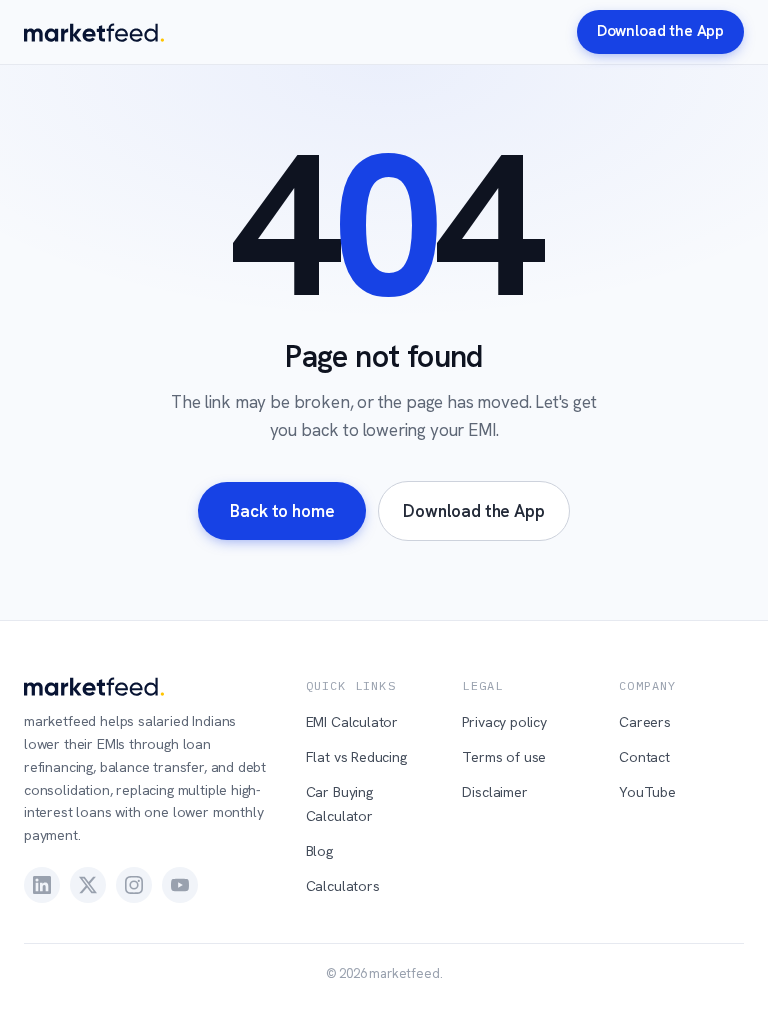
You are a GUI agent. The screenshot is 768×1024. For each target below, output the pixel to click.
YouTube (647, 792)
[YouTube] (180, 885)
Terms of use (504, 757)
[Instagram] (134, 885)
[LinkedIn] (42, 885)
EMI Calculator (352, 722)
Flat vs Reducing (356, 757)
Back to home (282, 511)
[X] (88, 885)
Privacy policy (504, 722)
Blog (319, 851)
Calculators (343, 886)
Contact (644, 757)
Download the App (660, 31)
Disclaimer (494, 792)
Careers (645, 722)
